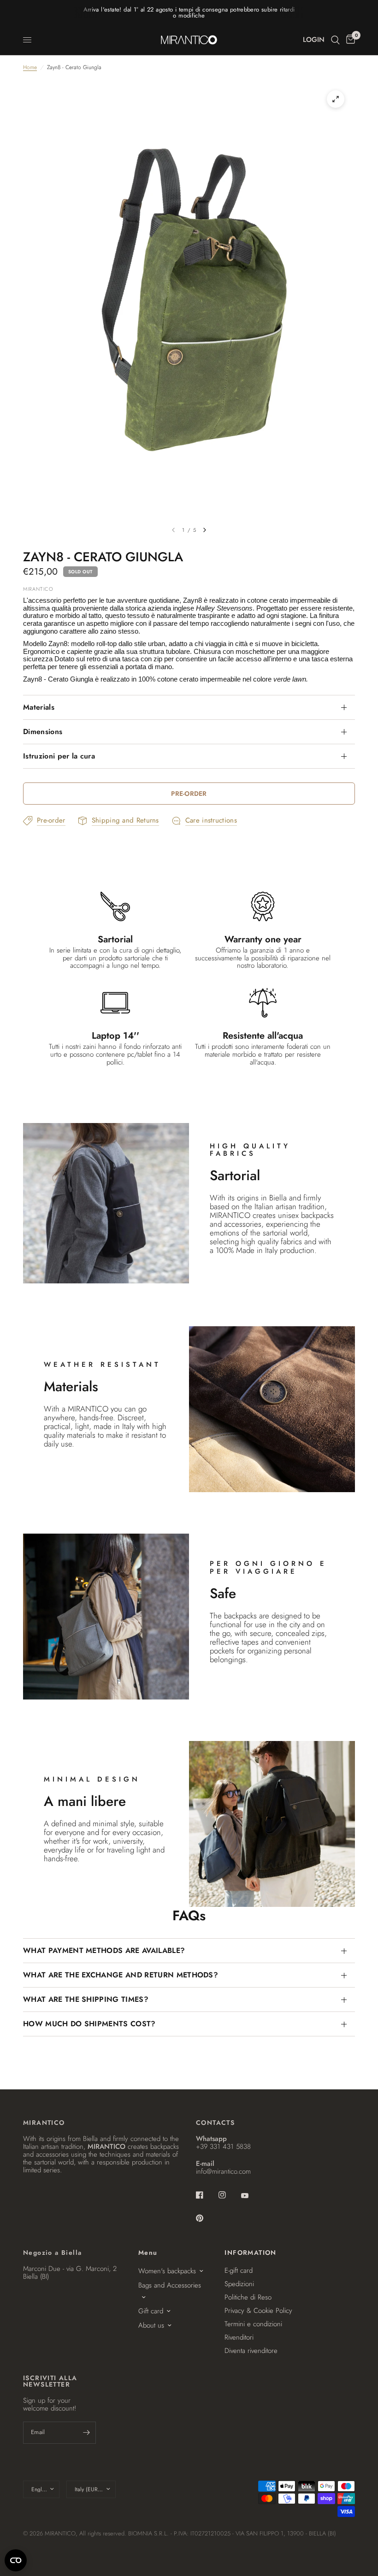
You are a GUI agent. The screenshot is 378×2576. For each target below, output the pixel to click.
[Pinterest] (206, 2218)
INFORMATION (250, 2253)
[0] (349, 40)
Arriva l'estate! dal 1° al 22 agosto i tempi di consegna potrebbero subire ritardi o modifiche (189, 12)
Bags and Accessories (170, 2285)
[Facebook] (206, 2195)
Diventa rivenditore (251, 2351)
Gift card (151, 2311)
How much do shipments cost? (89, 2024)
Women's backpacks (167, 2271)
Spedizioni (239, 2284)
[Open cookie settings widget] (16, 2560)
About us (151, 2325)
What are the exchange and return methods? (121, 1975)
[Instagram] (229, 2195)
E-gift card (239, 2270)
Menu (148, 2253)
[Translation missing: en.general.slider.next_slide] (205, 530)
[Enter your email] (87, 2433)
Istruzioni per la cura (59, 756)
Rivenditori (239, 2337)
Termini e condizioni (253, 2324)
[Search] (335, 40)
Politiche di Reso (248, 2297)
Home (30, 68)
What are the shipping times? (86, 1999)
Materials (39, 707)
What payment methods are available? (104, 1950)
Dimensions (43, 732)
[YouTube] (251, 2196)
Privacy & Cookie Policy (258, 2311)
